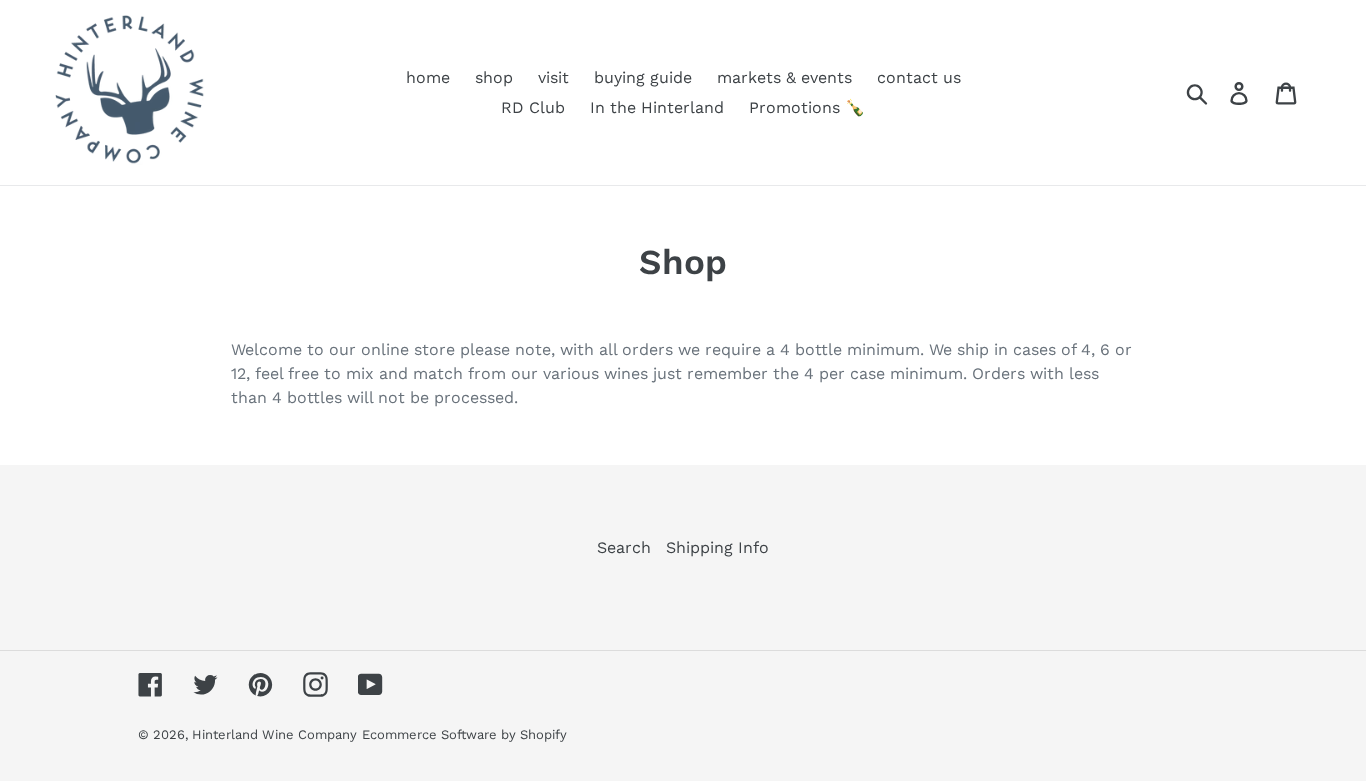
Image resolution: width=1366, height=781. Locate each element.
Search (624, 547)
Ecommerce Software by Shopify (464, 734)
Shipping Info (717, 547)
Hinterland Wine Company (274, 734)
